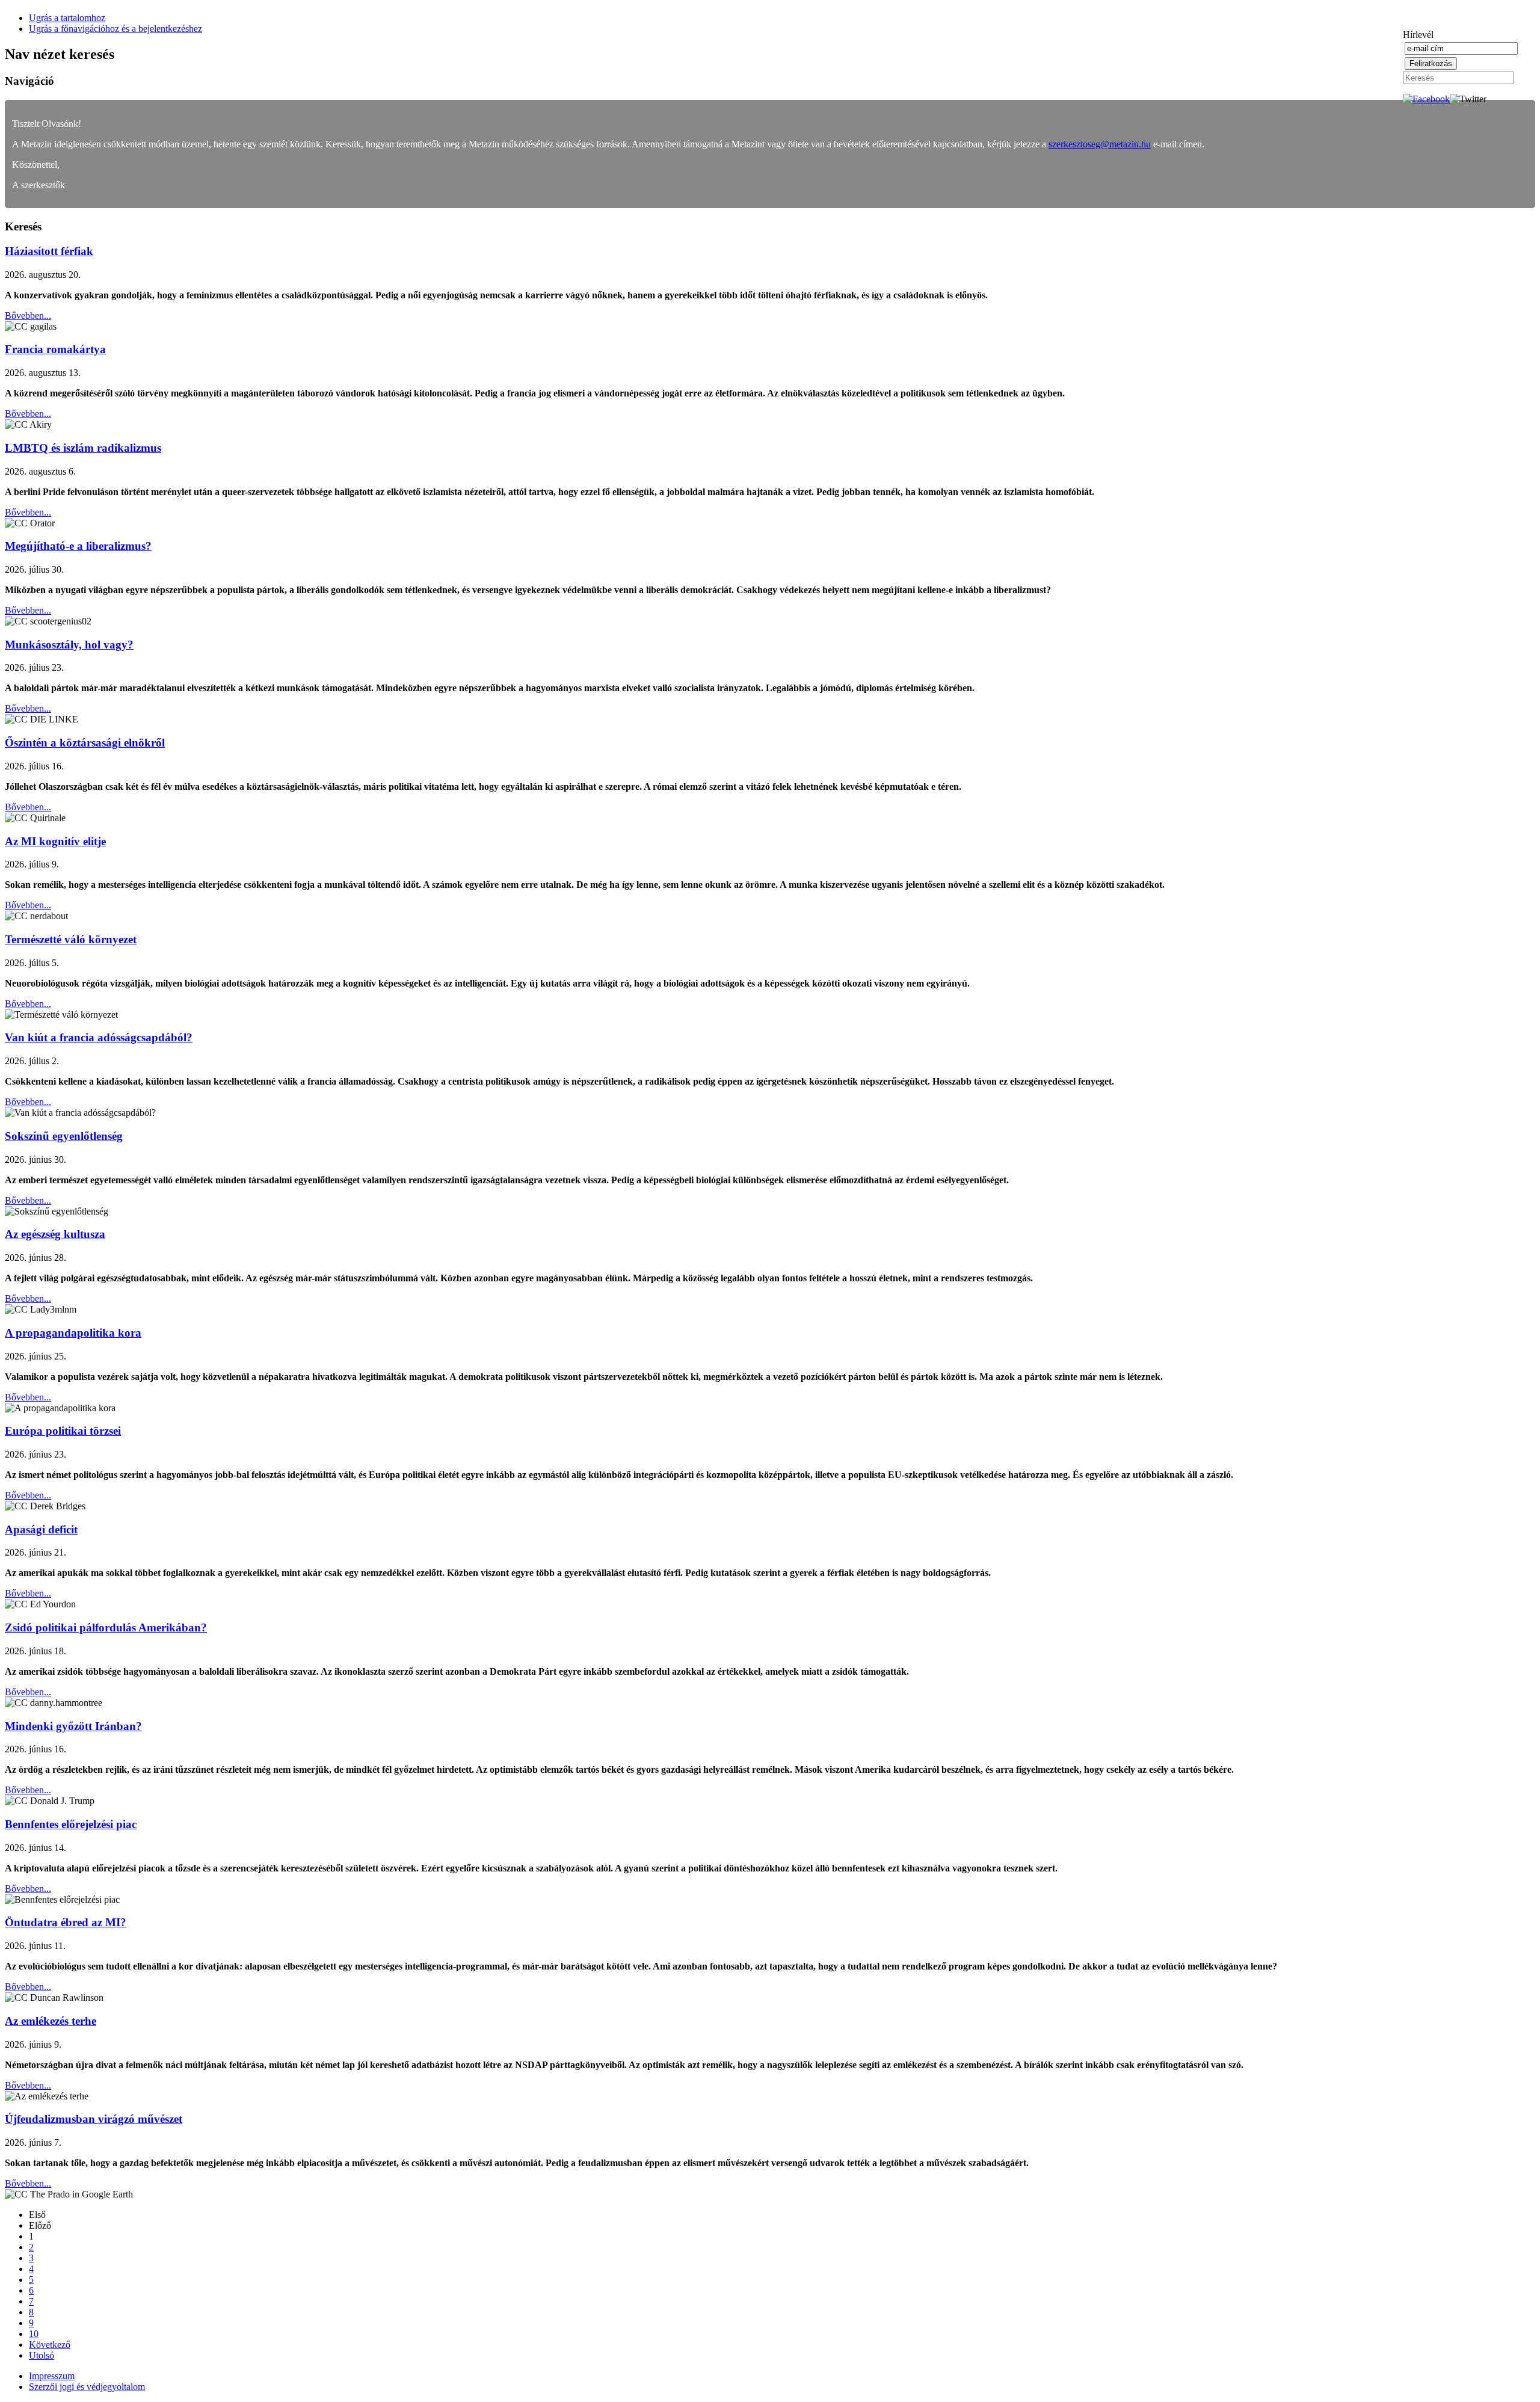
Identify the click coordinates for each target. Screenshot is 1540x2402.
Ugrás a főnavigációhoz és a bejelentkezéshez (115, 29)
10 (34, 2334)
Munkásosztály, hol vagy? (69, 645)
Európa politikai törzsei (63, 1431)
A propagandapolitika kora (73, 1333)
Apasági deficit (41, 1529)
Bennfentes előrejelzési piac (71, 1824)
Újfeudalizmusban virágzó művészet (94, 2119)
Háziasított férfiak (49, 251)
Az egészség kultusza (55, 1234)
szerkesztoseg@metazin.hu (1100, 144)
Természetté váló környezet (71, 939)
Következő (50, 2345)
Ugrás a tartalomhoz (67, 18)
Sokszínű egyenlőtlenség (64, 1136)
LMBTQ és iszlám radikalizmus (83, 448)
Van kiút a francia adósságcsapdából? (99, 1037)
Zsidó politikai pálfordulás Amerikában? (106, 1628)
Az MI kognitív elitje (55, 841)
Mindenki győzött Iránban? (73, 1726)
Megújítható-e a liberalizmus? (78, 546)
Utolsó (42, 2355)
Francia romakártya (55, 349)
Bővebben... (28, 316)
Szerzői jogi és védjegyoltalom (87, 2387)
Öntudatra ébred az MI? (66, 1922)
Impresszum (52, 2376)
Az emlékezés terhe (51, 2021)
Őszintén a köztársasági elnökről (85, 743)
